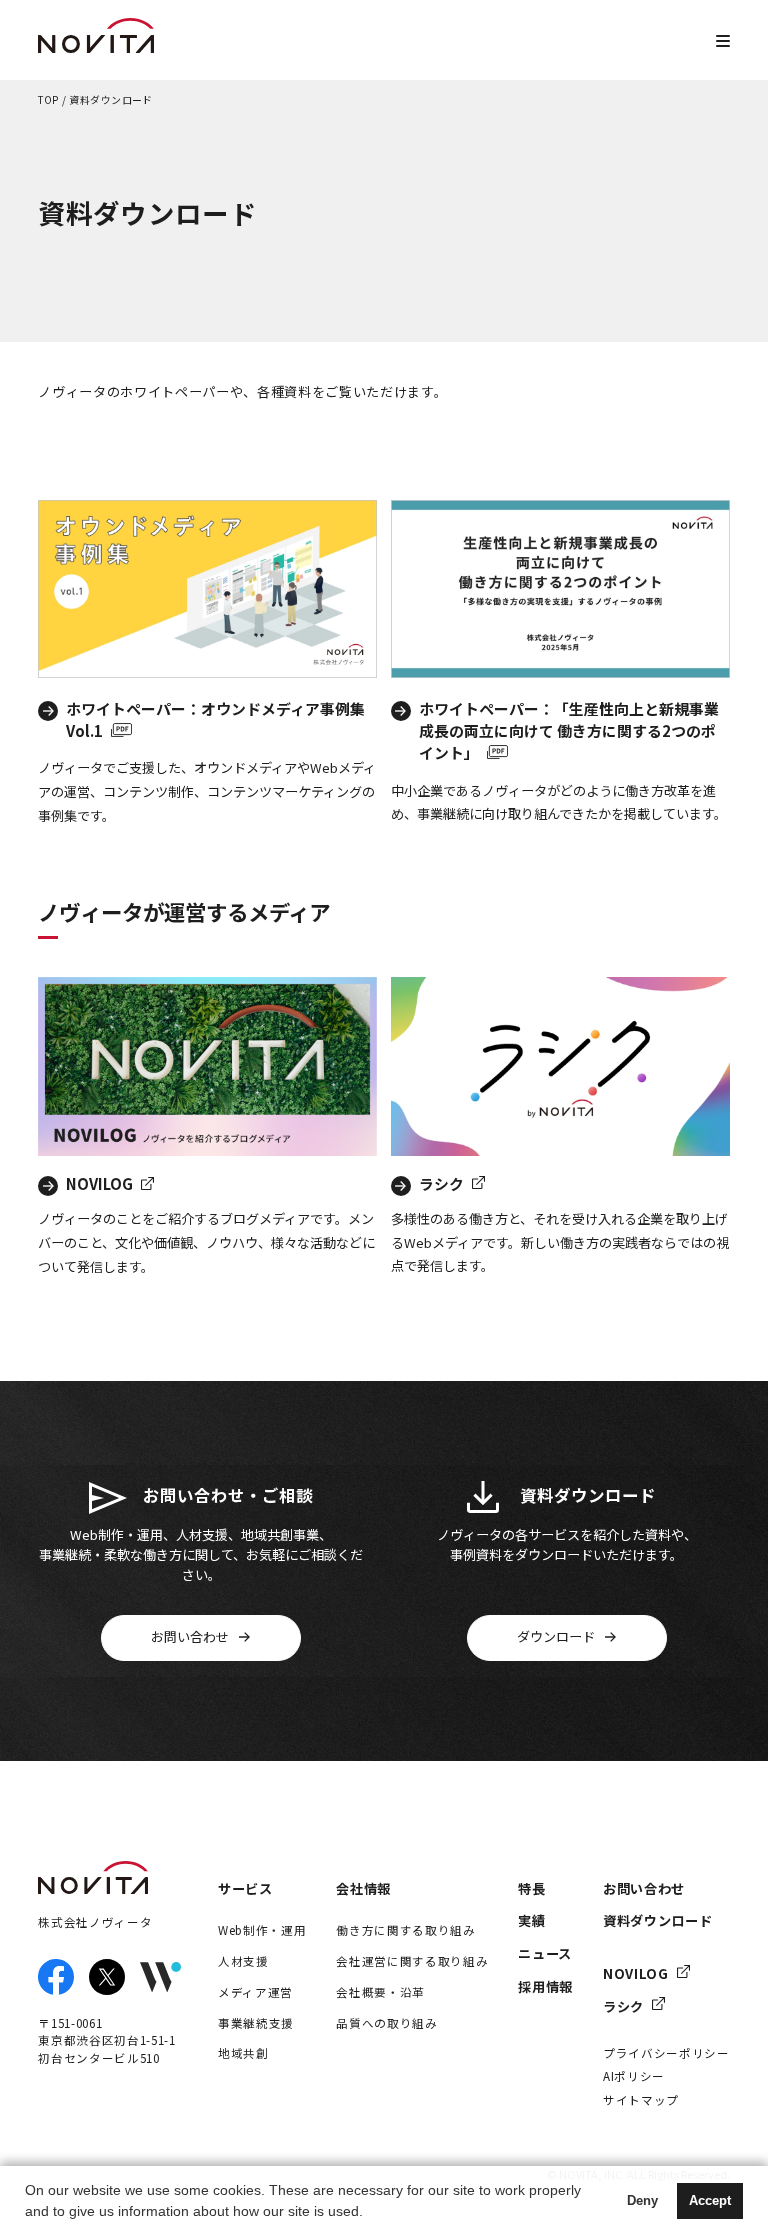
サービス (245, 1888)
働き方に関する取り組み (405, 1930)
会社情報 (363, 1888)
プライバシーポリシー (666, 2053)
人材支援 (243, 1961)
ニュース (545, 1953)
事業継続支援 (256, 2023)
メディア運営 (255, 1992)
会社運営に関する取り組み (412, 1961)
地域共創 (243, 2053)
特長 (531, 1888)
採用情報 (545, 1986)
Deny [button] (642, 2201)
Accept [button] (710, 2201)
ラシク (623, 2006)
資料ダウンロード (657, 1920)
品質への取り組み (386, 2023)
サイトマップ (641, 2100)
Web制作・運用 (262, 1930)
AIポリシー (634, 2076)
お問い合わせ (644, 1888)
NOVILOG (636, 1973)
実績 (531, 1920)
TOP (48, 100)
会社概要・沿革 (380, 1992)
